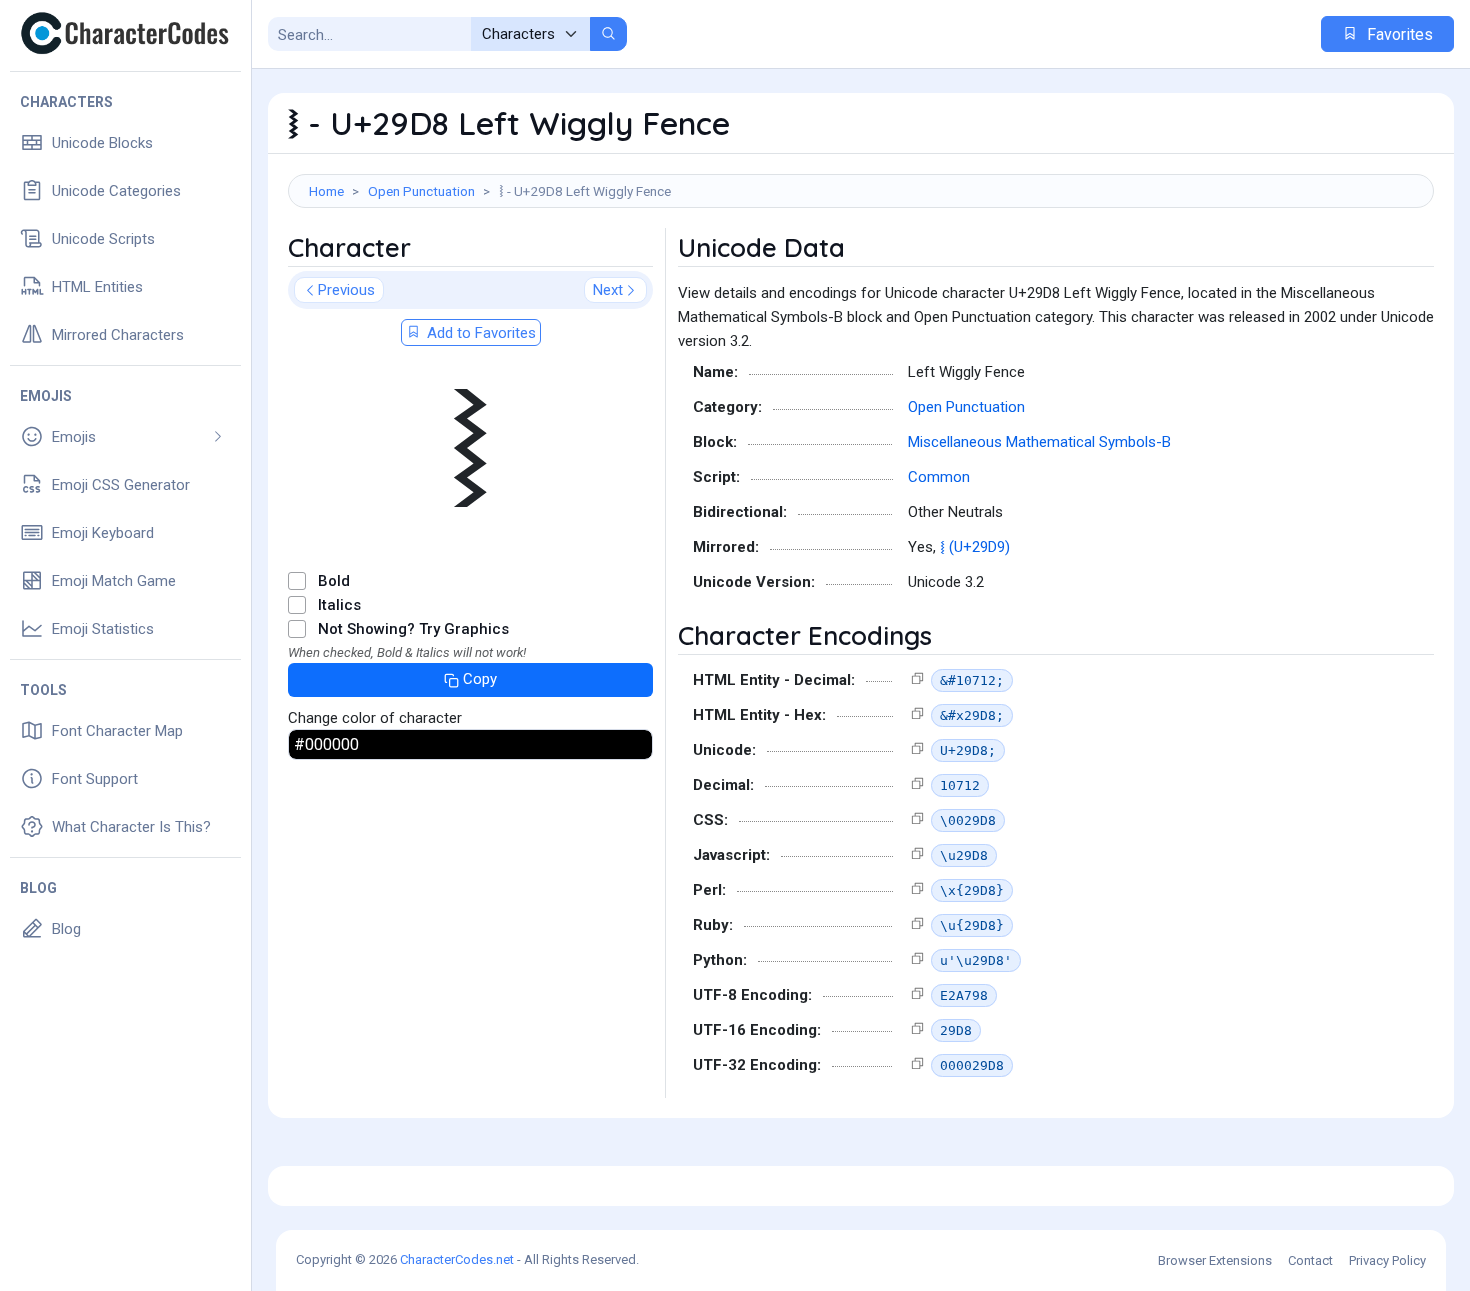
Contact (1310, 1260)
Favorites (1398, 34)
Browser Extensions (1215, 1260)
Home (326, 191)
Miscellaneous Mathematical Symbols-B (1039, 442)
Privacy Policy (1387, 1260)
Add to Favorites (479, 333)
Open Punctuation (421, 191)
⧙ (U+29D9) (975, 547)
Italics (339, 605)
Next (608, 290)
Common (939, 477)
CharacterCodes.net (457, 1259)
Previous (346, 290)
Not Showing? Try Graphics (413, 629)
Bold (334, 581)
